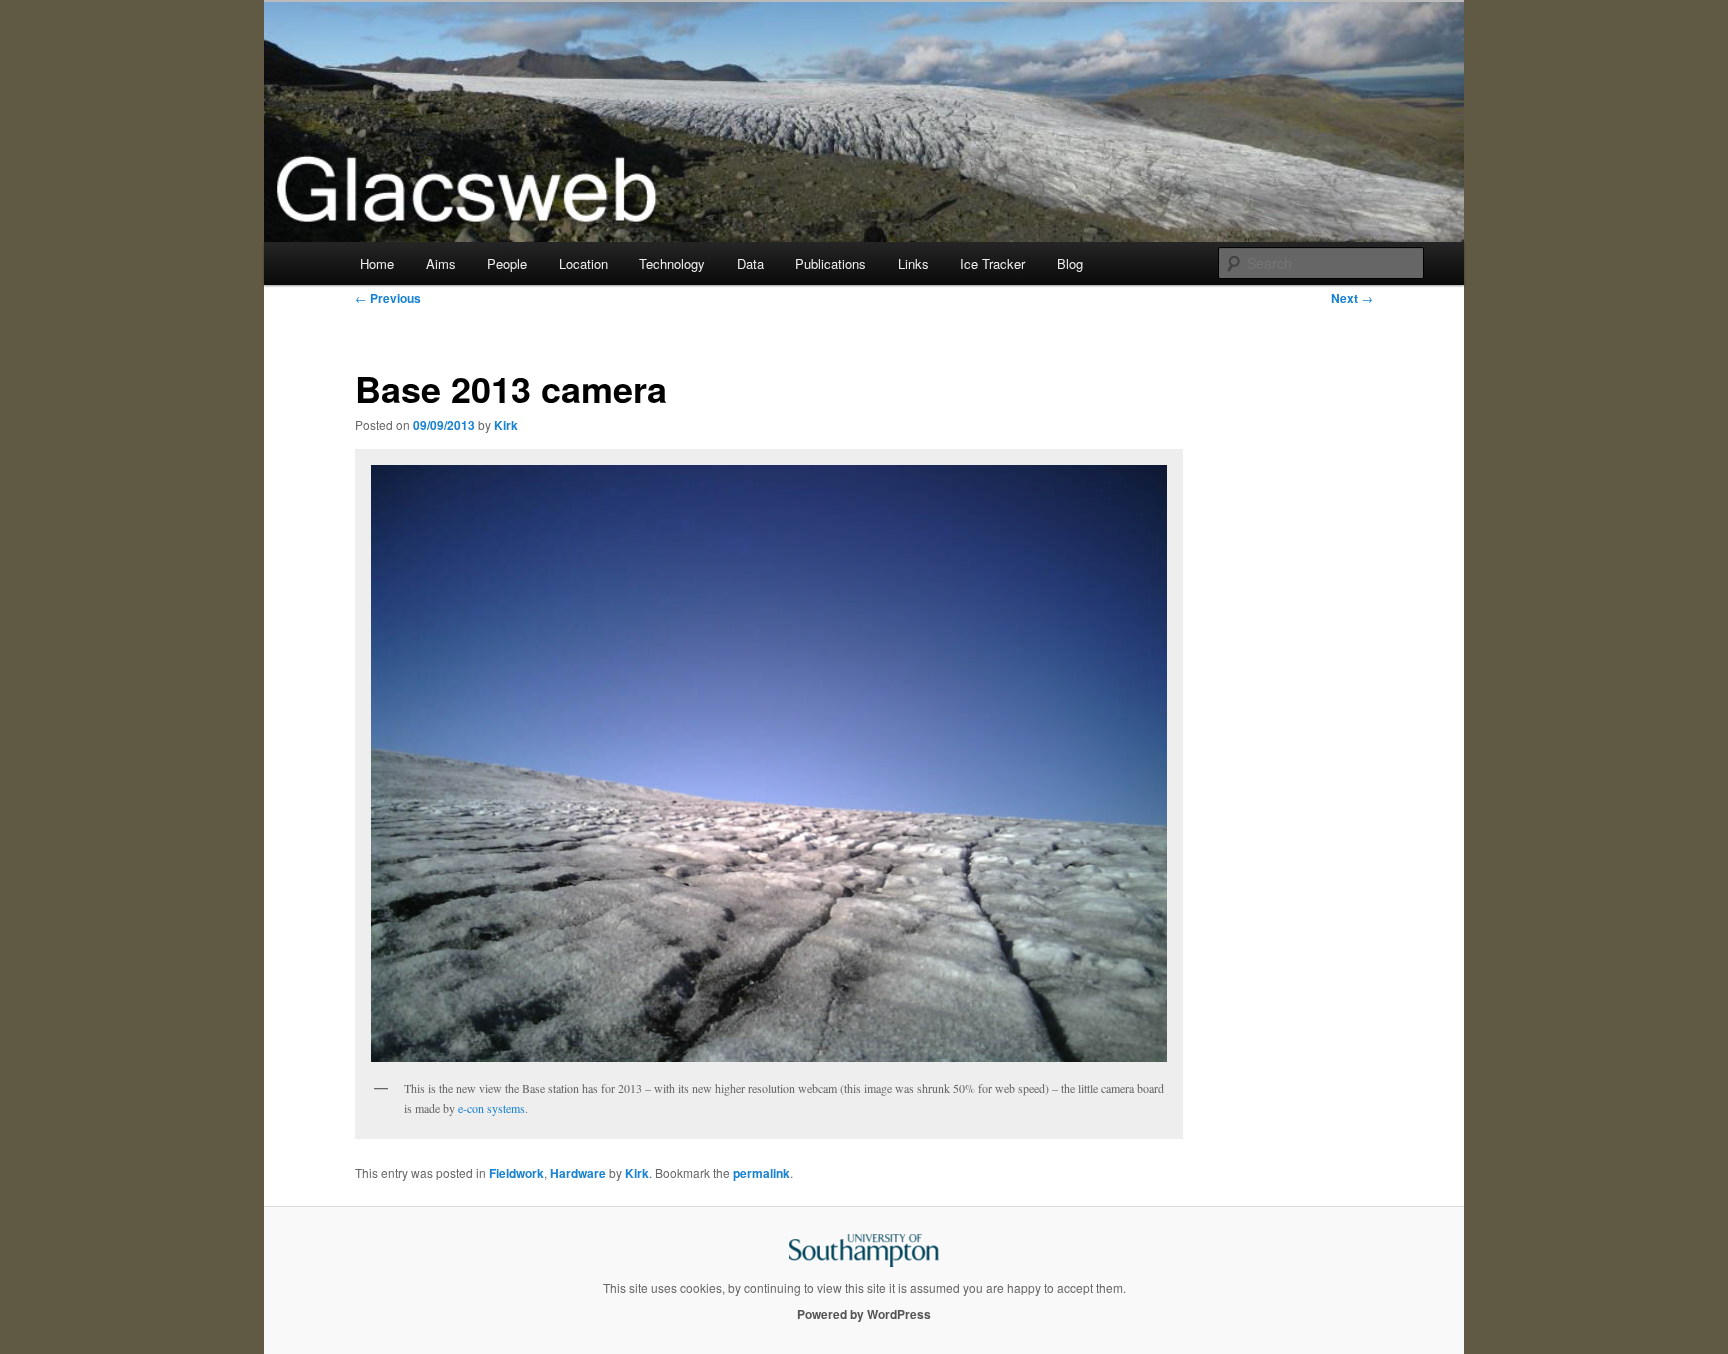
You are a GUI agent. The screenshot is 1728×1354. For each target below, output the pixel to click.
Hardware (578, 1173)
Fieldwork (516, 1173)
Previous (388, 298)
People (507, 263)
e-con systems (491, 1108)
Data (750, 263)
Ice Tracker (992, 263)
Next (1352, 298)
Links (913, 263)
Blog (1070, 263)
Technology (672, 263)
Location (583, 263)
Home (377, 263)
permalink (761, 1173)
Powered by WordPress (864, 1314)
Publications (830, 263)
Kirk (506, 425)
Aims (441, 263)
